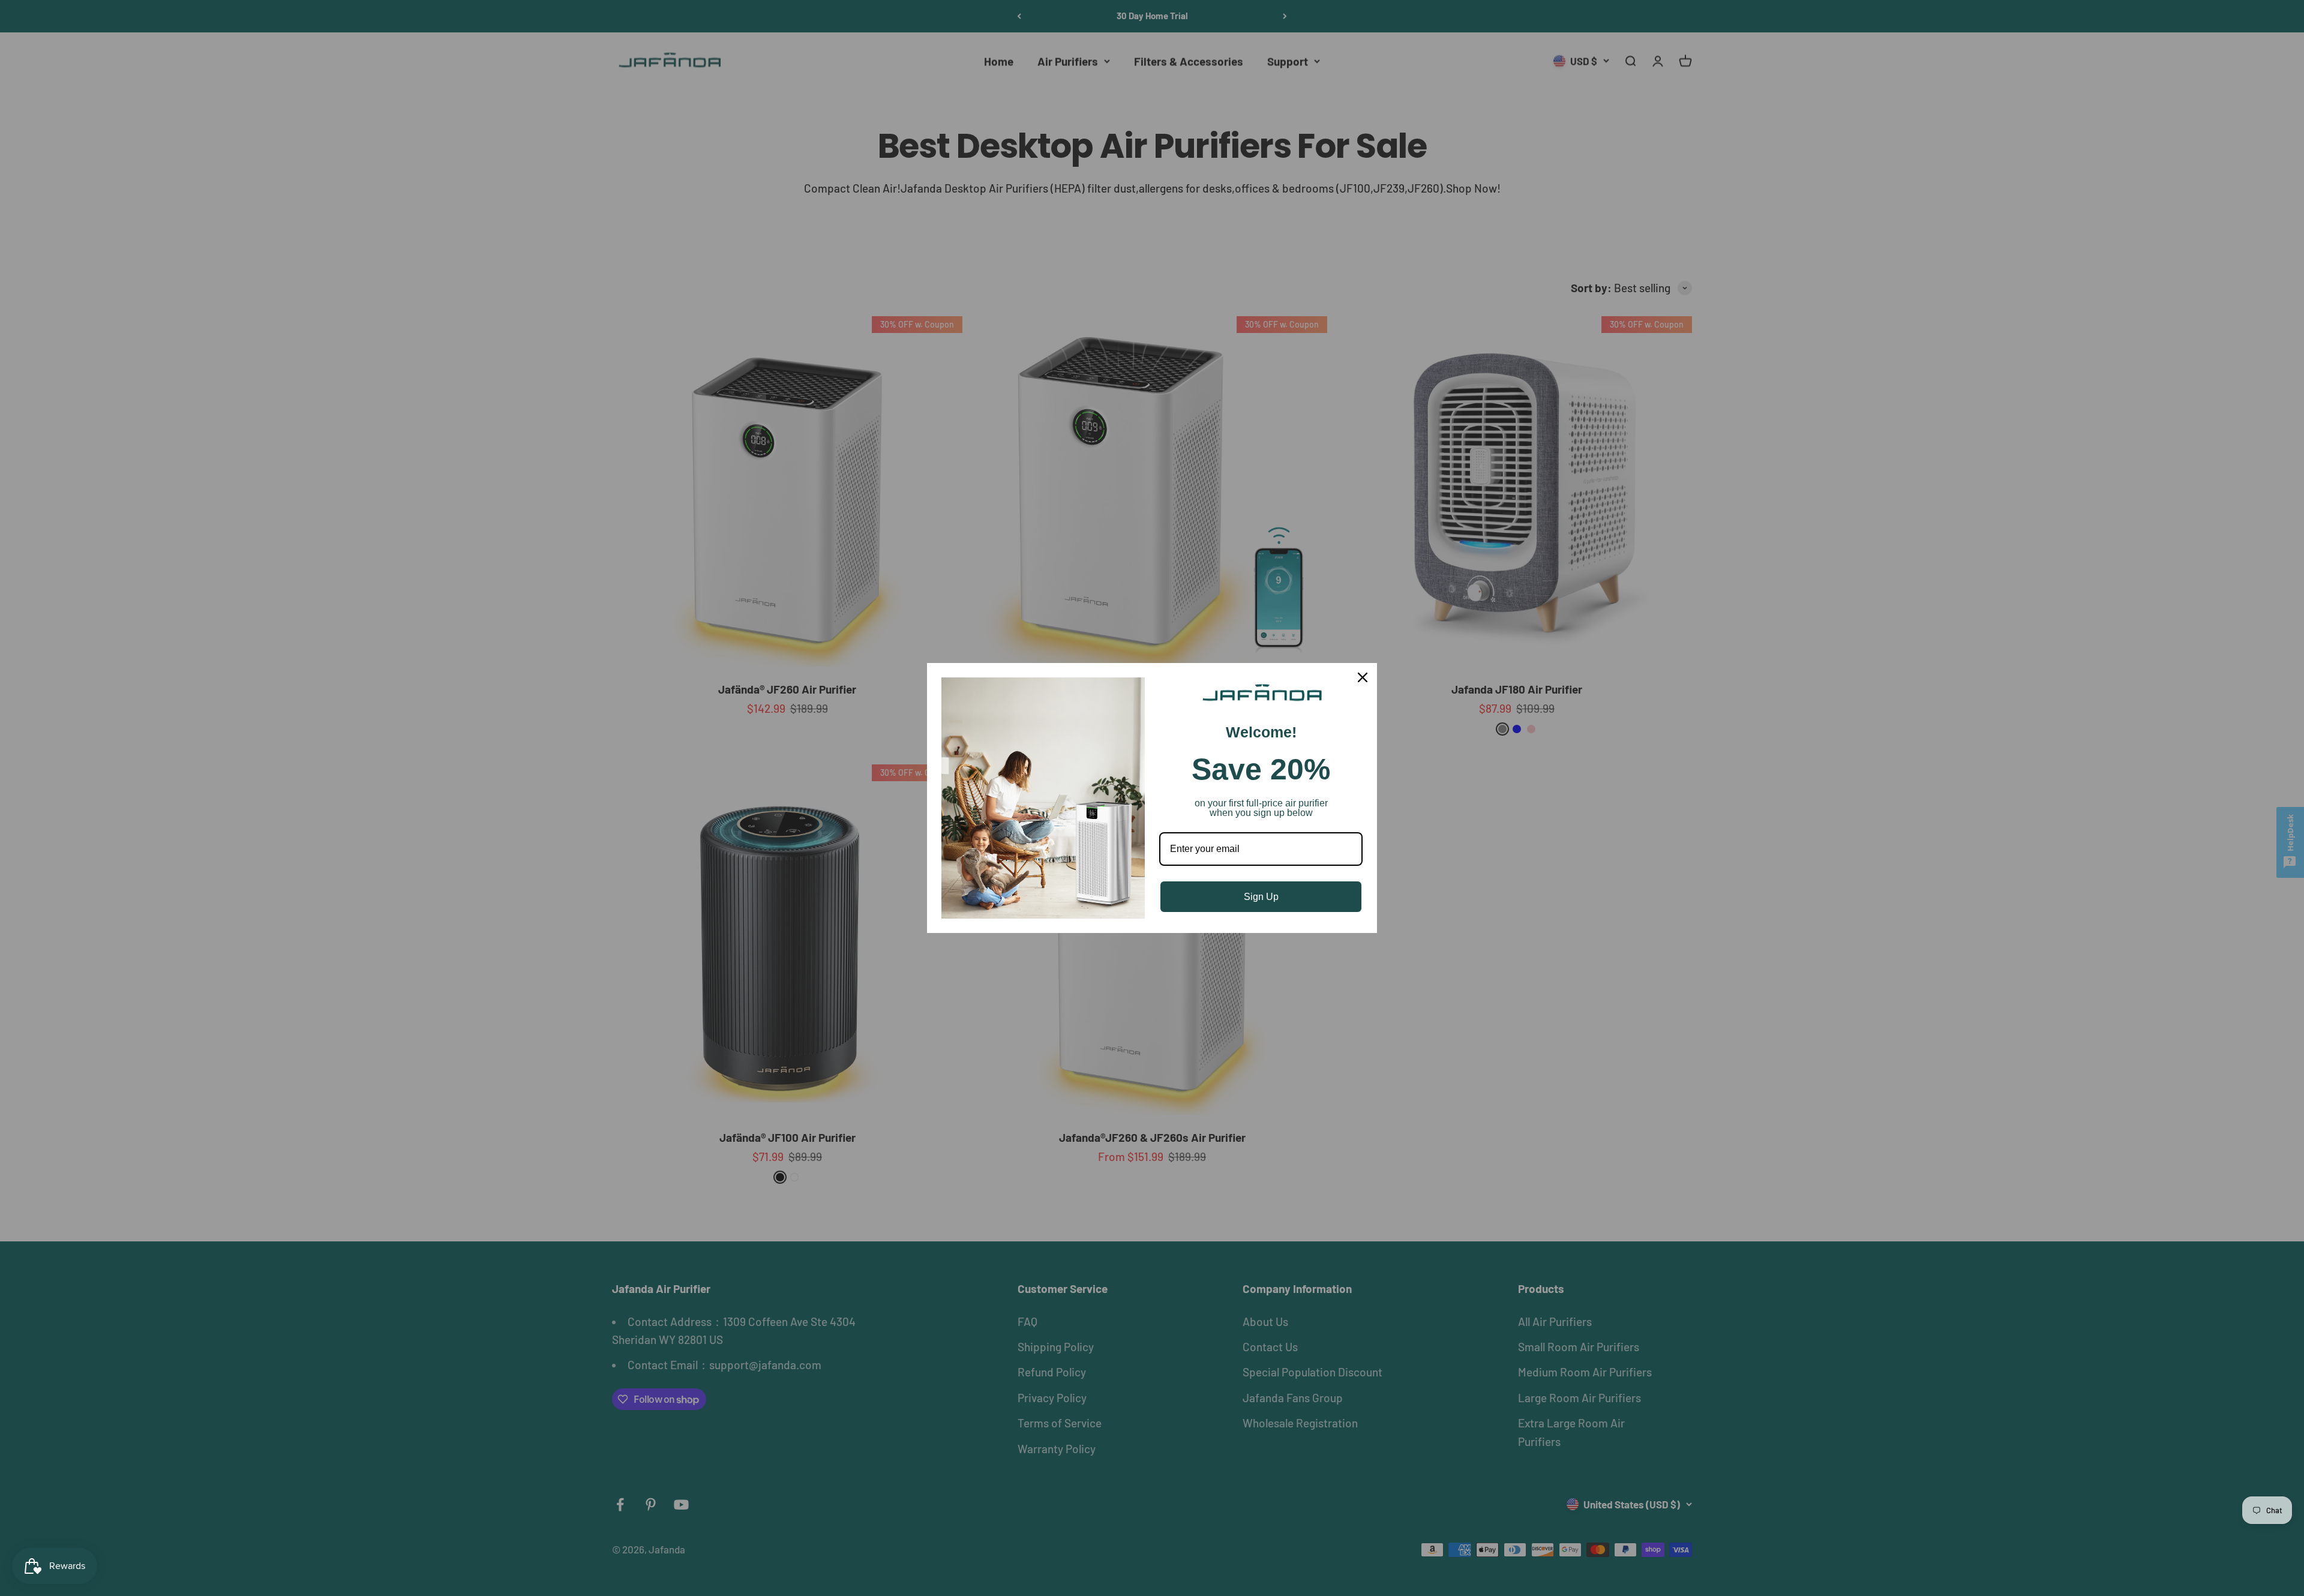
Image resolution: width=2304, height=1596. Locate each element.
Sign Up (1261, 897)
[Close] (1363, 677)
